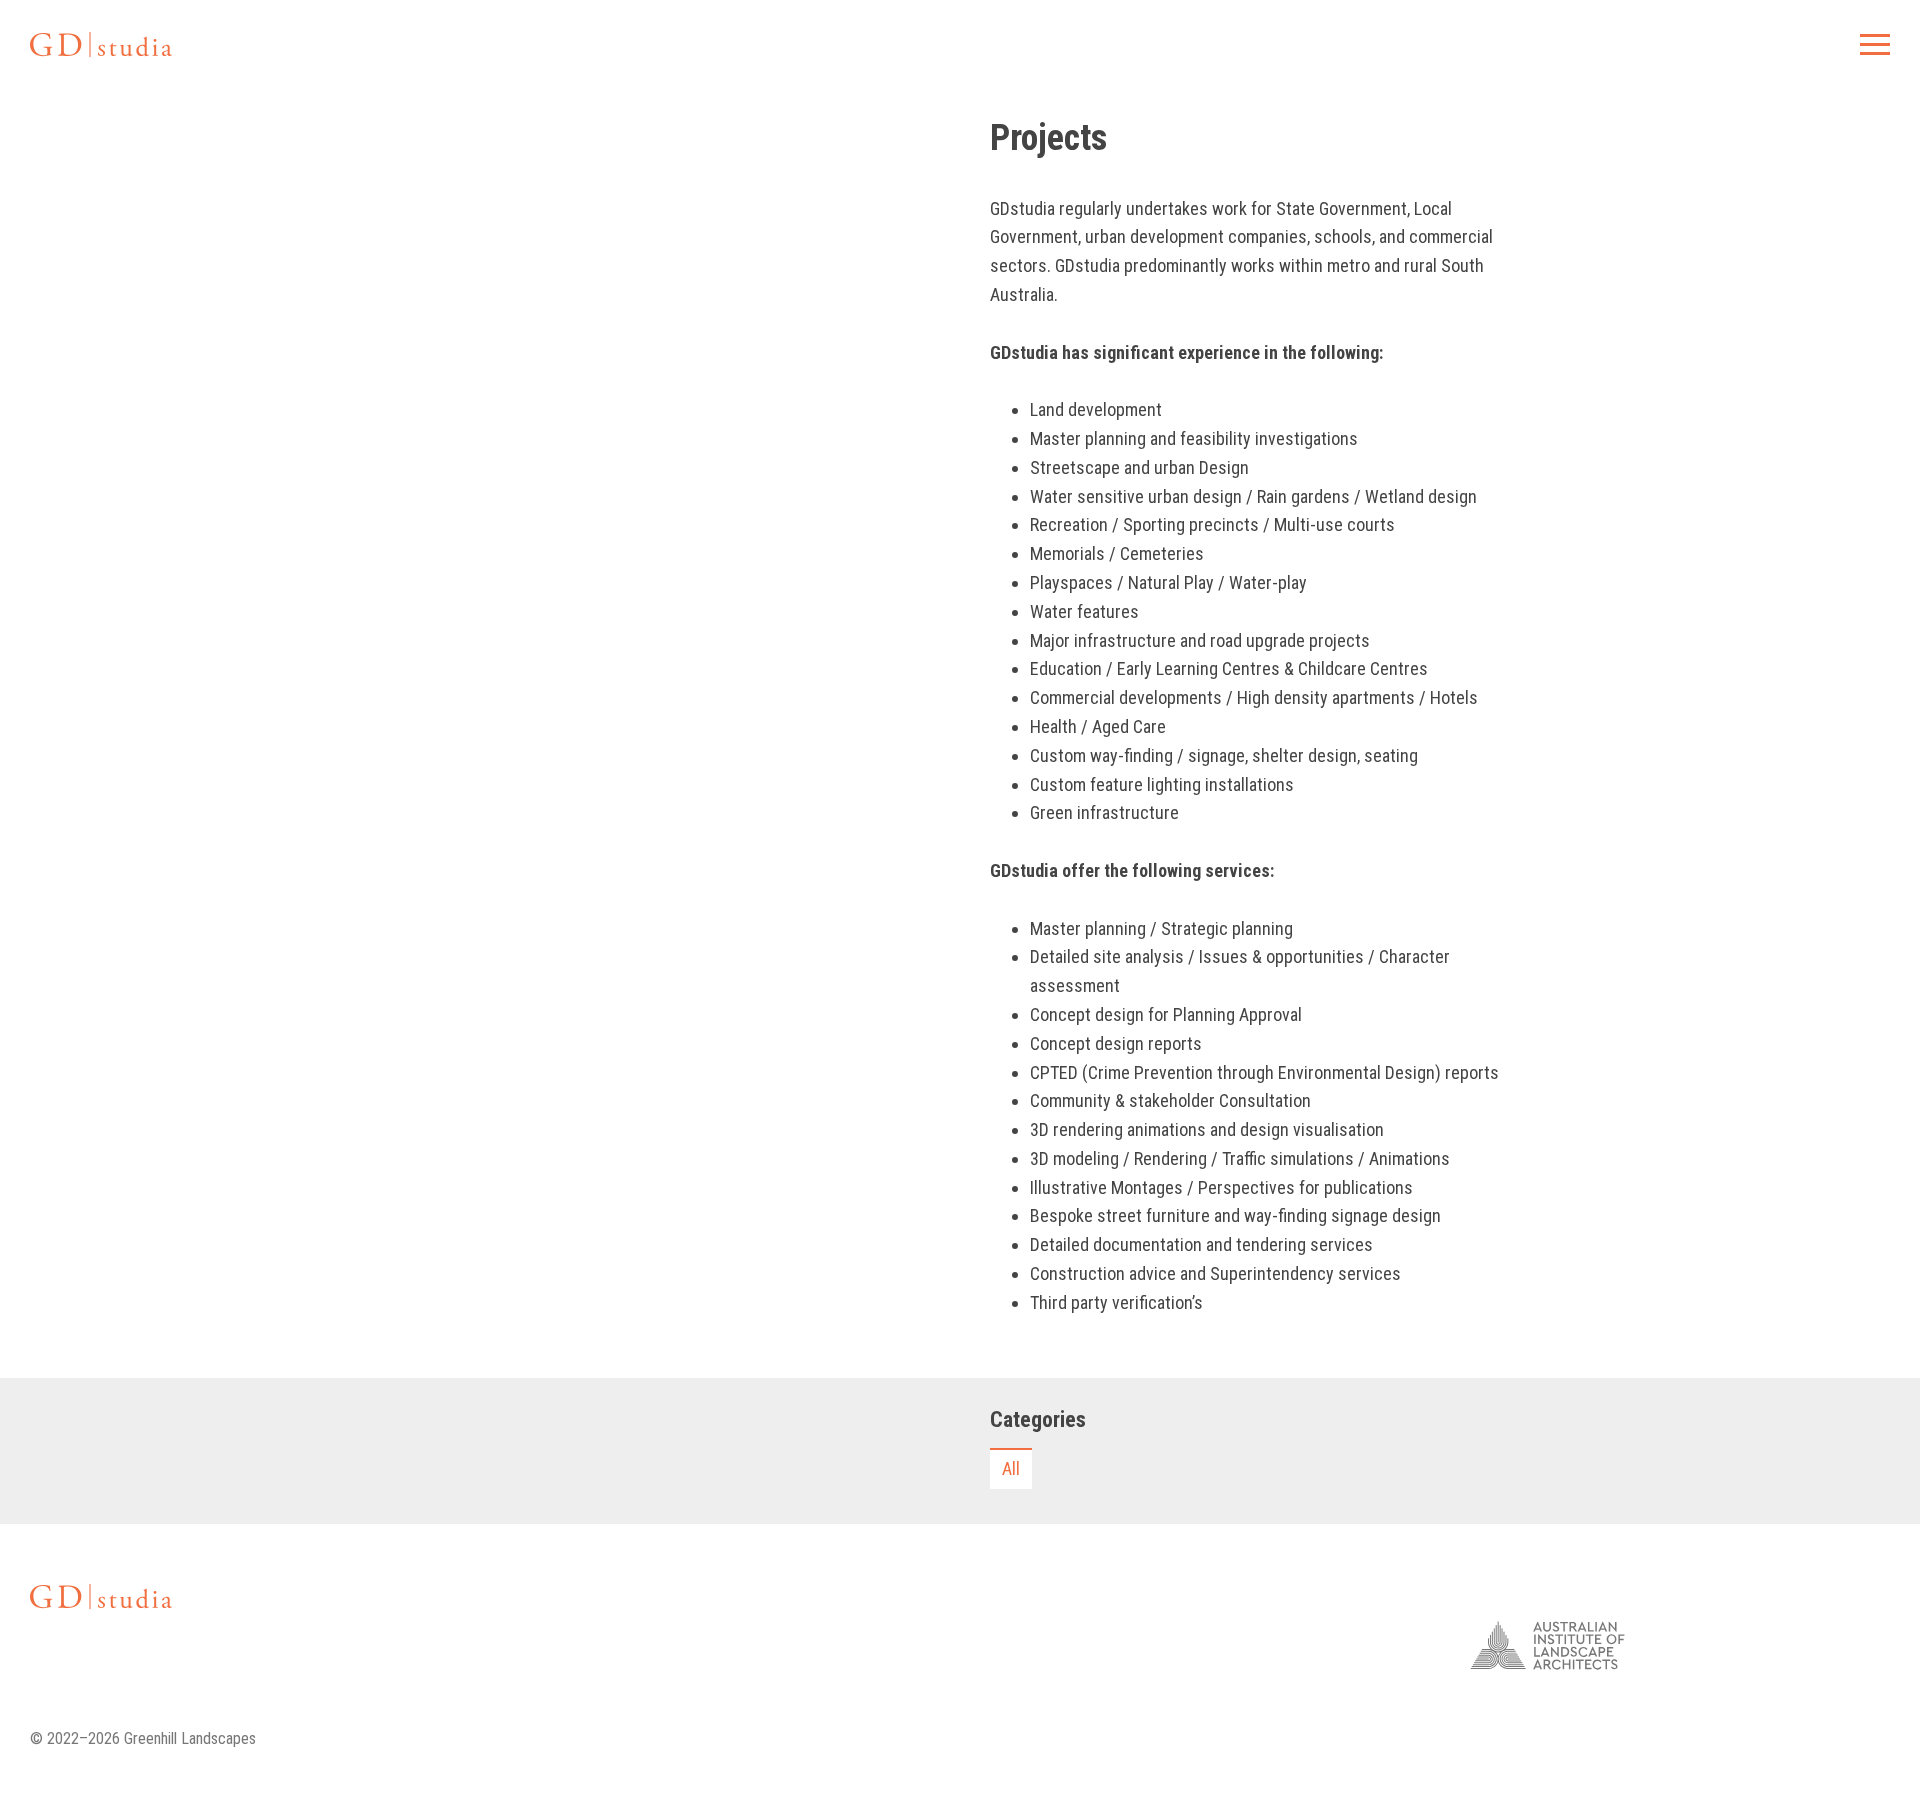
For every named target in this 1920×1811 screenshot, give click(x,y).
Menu (1875, 44)
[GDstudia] (101, 44)
